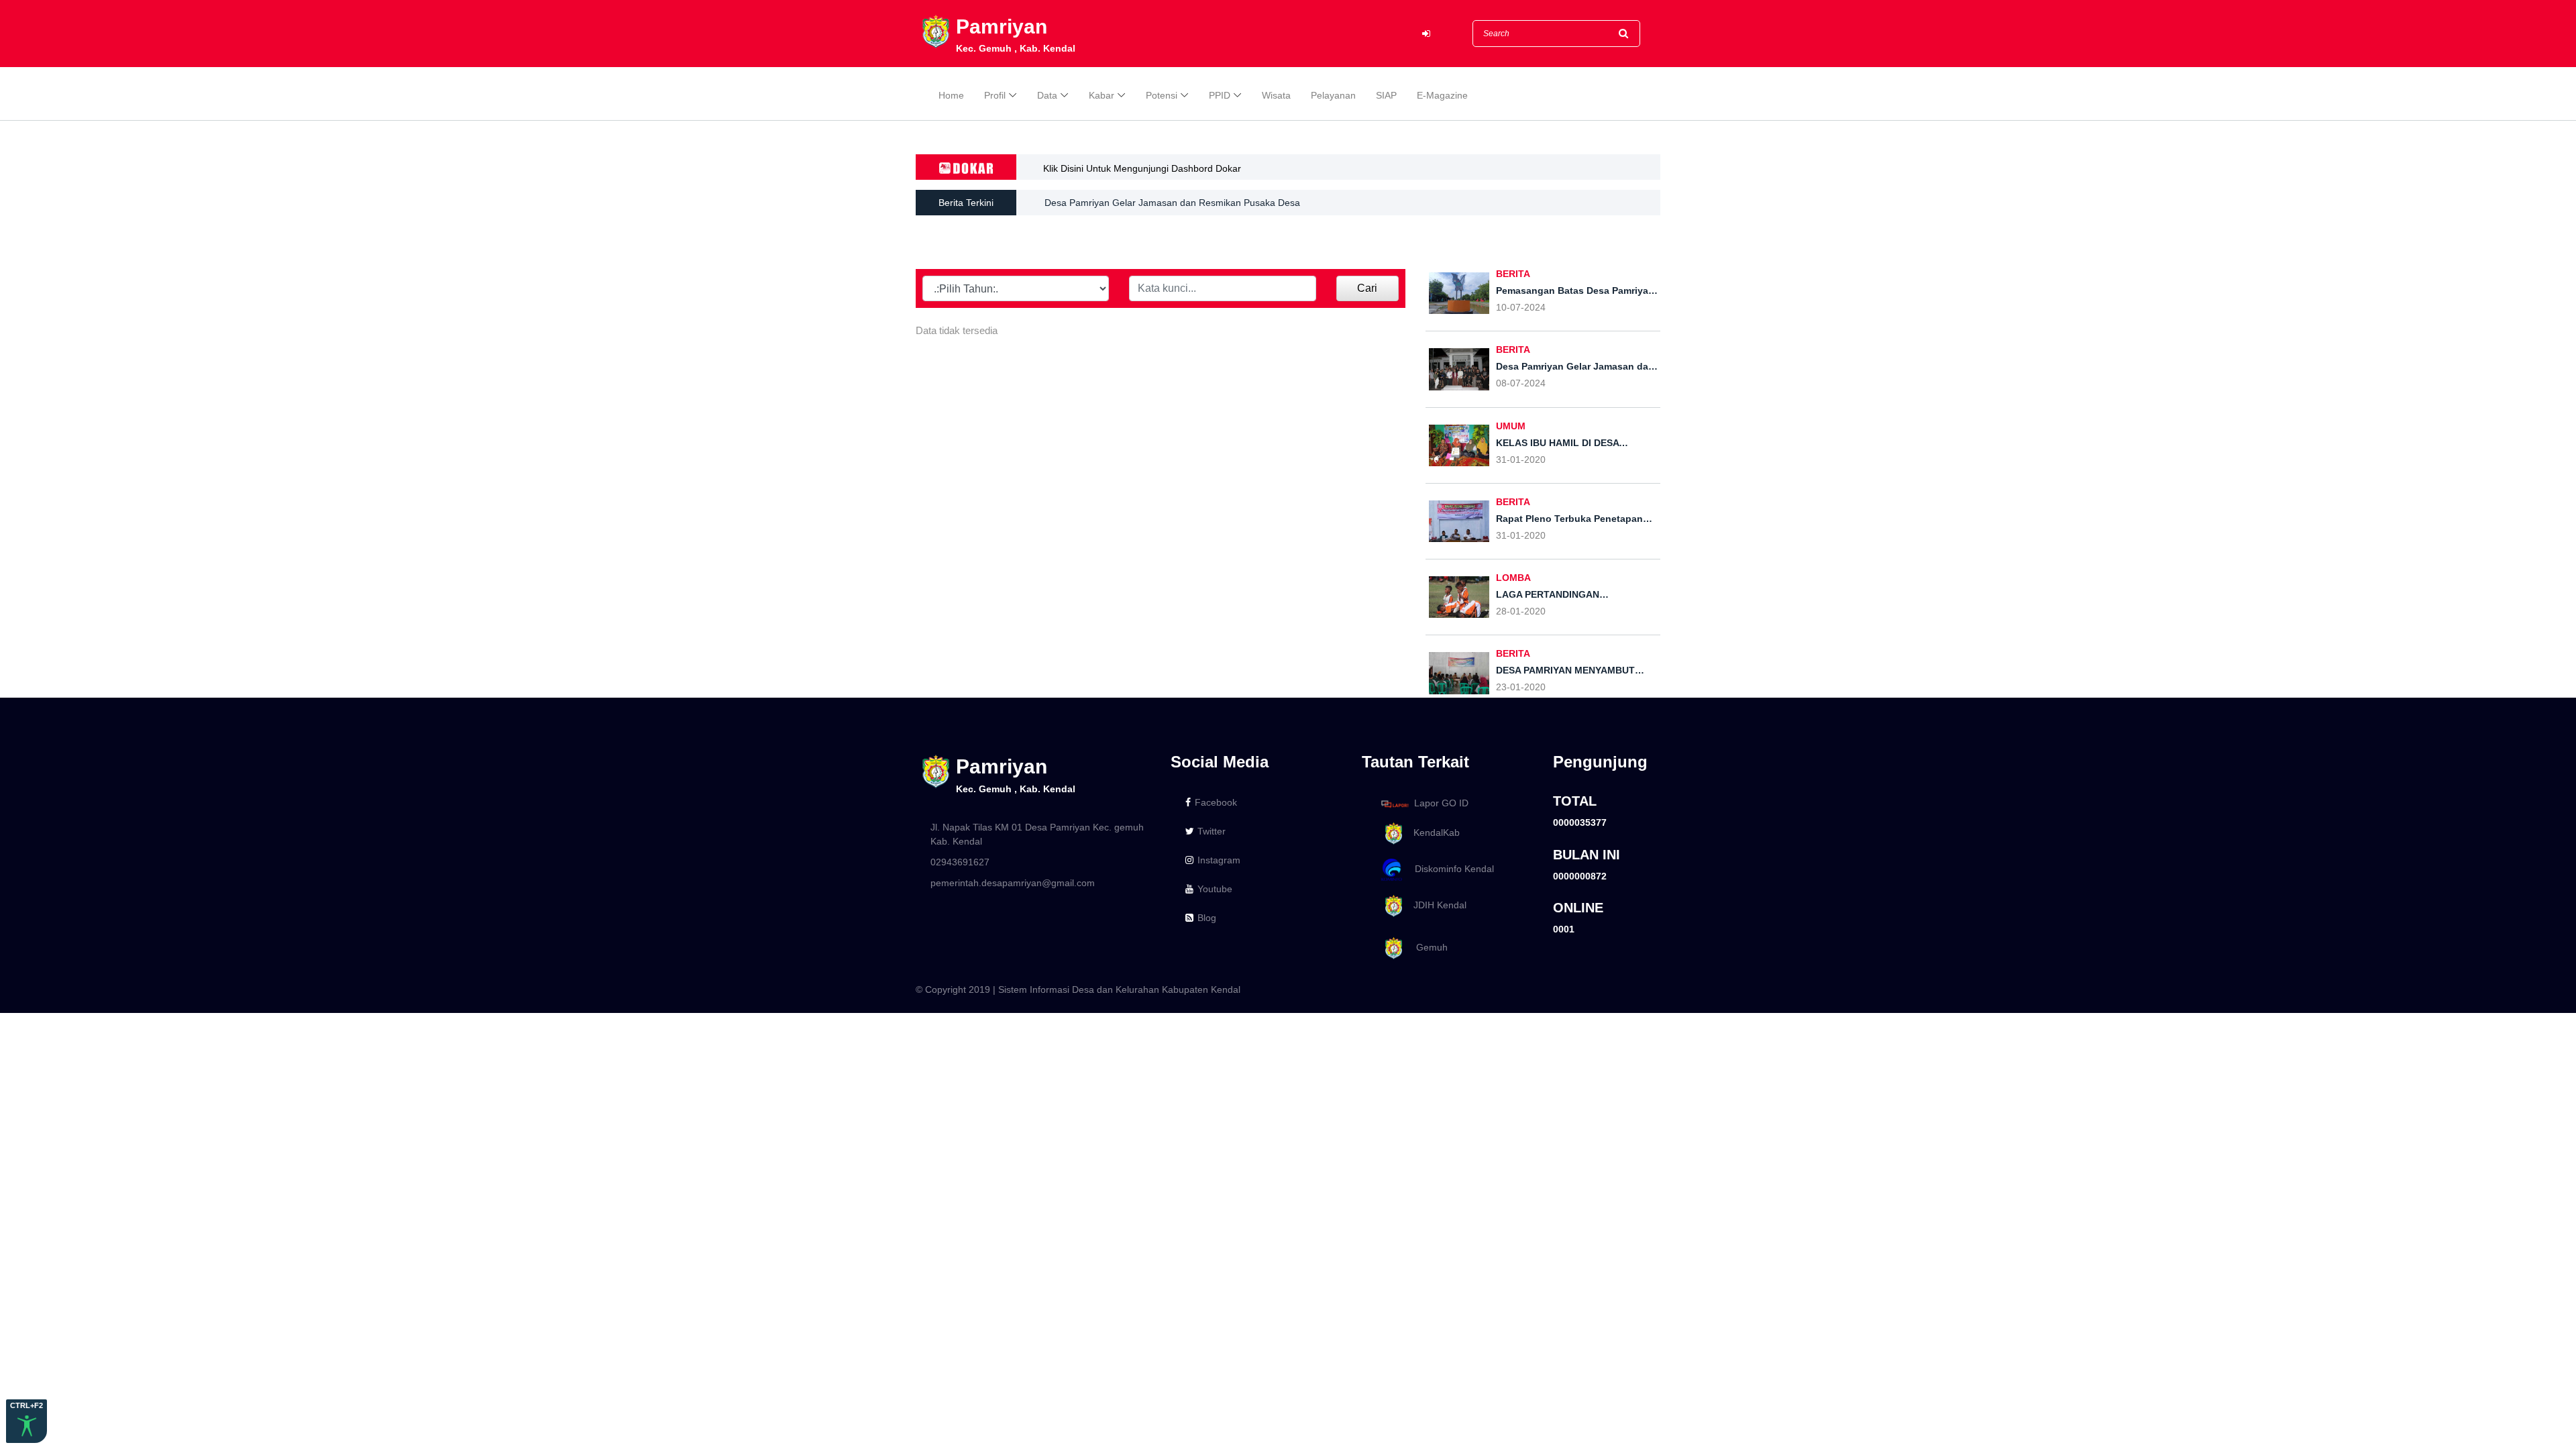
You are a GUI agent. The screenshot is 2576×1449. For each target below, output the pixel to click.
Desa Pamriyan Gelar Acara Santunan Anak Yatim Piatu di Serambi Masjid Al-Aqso (1219, 208)
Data (1047, 95)
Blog (1207, 918)
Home (951, 95)
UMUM (1511, 426)
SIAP (1386, 95)
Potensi (1162, 95)
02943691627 (960, 862)
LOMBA (1513, 578)
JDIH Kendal (1436, 905)
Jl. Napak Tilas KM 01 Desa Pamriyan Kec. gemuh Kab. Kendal (1037, 834)
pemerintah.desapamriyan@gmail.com (1013, 883)
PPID (1220, 95)
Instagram (1219, 860)
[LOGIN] (1426, 34)
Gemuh (1427, 947)
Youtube (1215, 889)
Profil (995, 95)
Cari (1367, 288)
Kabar (1102, 95)
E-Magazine (1442, 95)
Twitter (1212, 831)
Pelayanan (1333, 95)
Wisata (1276, 95)
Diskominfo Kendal (1450, 869)
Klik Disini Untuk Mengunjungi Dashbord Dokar (1142, 168)
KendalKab (1433, 833)
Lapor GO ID (1441, 803)
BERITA (1513, 274)
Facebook (1216, 802)
